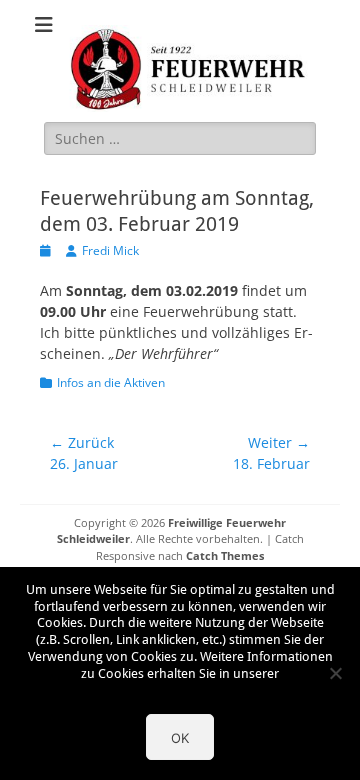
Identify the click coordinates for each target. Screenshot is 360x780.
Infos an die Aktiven (111, 382)
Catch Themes (225, 555)
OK (180, 738)
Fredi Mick (110, 250)
